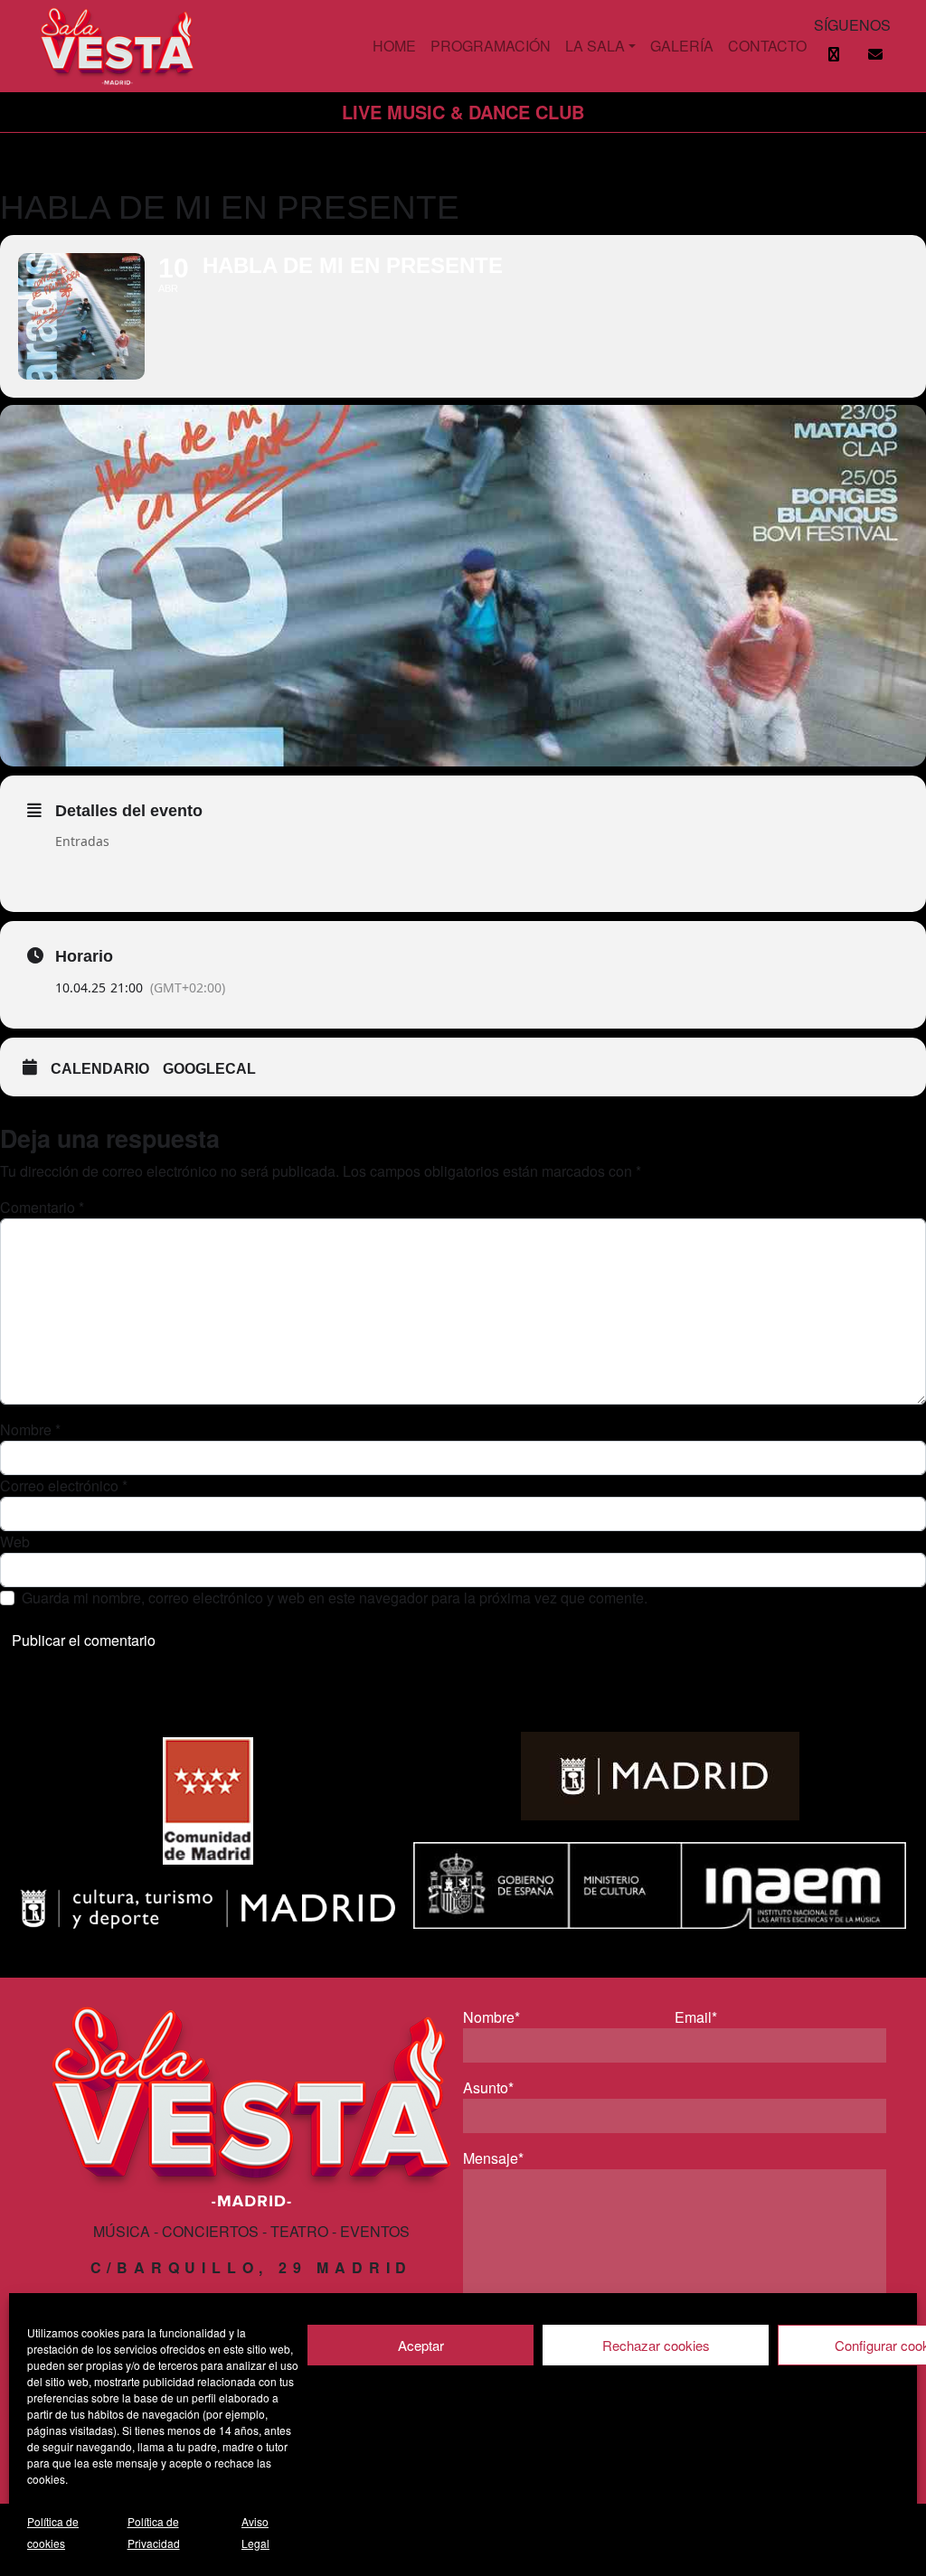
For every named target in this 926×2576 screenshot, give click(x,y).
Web (15, 1542)
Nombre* (491, 2017)
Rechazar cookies (656, 2345)
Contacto (767, 46)
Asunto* (488, 2087)
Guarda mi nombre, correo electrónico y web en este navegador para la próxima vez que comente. (335, 1598)
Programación (491, 46)
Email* (696, 2017)
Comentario (42, 1207)
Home (394, 46)
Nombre (30, 1429)
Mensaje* (493, 2158)
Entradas (82, 841)
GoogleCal (209, 1069)
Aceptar (421, 2345)
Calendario (100, 1069)
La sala (595, 46)
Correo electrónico (64, 1485)
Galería (682, 46)
